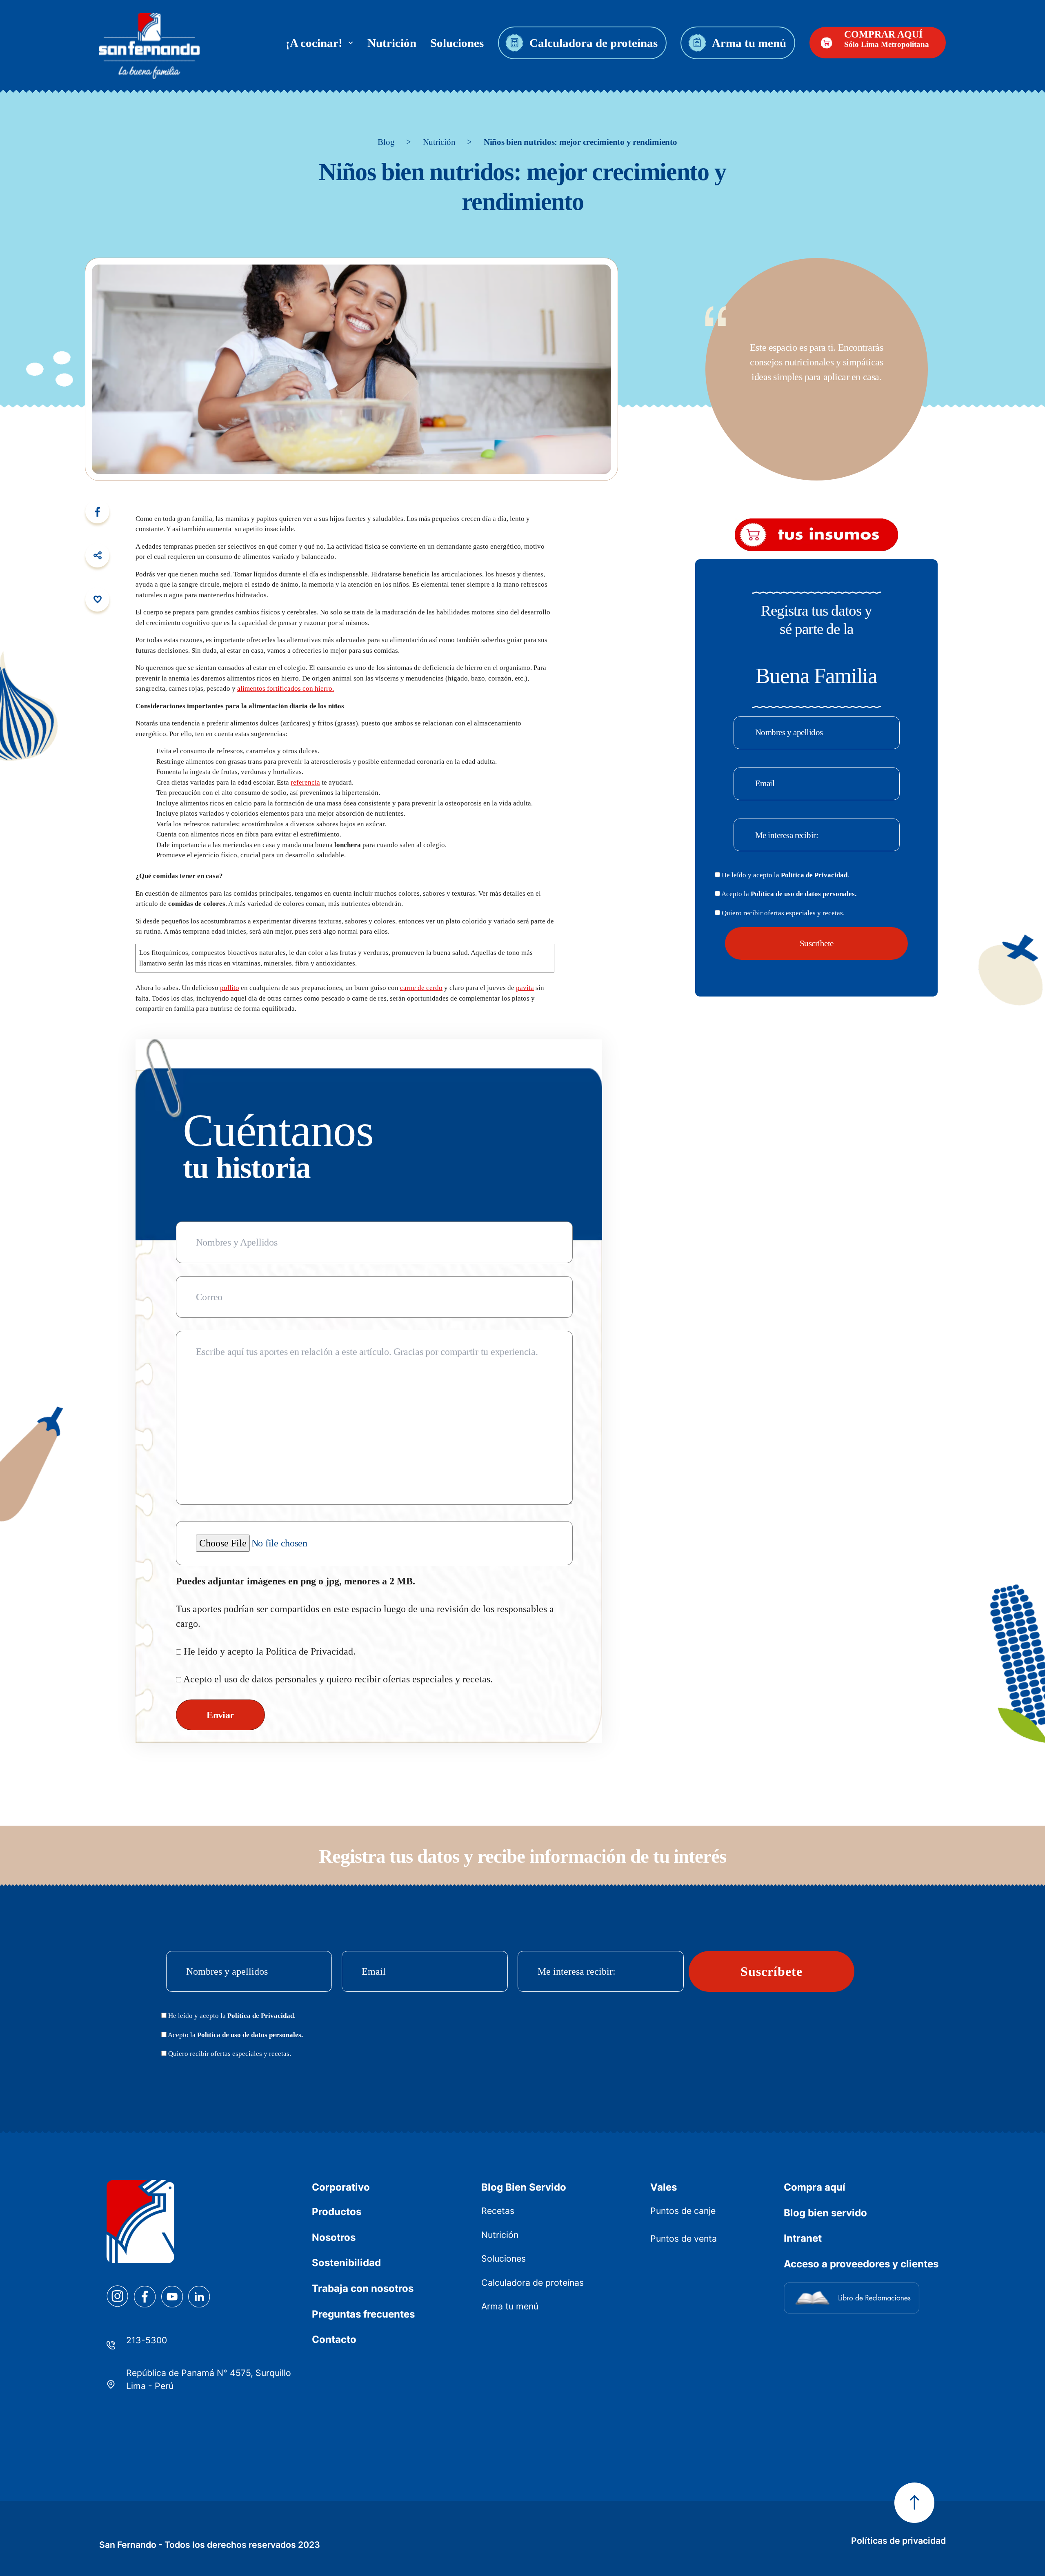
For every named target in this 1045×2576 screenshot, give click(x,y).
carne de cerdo (421, 988)
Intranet (803, 2238)
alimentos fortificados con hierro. (286, 688)
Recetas (498, 2211)
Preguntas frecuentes (363, 2314)
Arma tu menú (749, 43)
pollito (230, 988)
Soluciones (457, 43)
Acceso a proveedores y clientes (861, 2264)
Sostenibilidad (346, 2263)
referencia (305, 782)
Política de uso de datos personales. (804, 894)
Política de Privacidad (309, 1651)
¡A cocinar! (317, 43)
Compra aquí (815, 2187)
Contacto (334, 2339)
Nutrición (392, 43)
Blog (386, 142)
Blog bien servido (825, 2213)
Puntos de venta (684, 2238)
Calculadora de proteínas (593, 43)
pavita (525, 988)
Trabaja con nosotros (363, 2288)
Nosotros (334, 2237)
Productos (337, 2212)
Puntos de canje (683, 2211)
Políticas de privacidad (898, 2540)
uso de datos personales (270, 1679)
